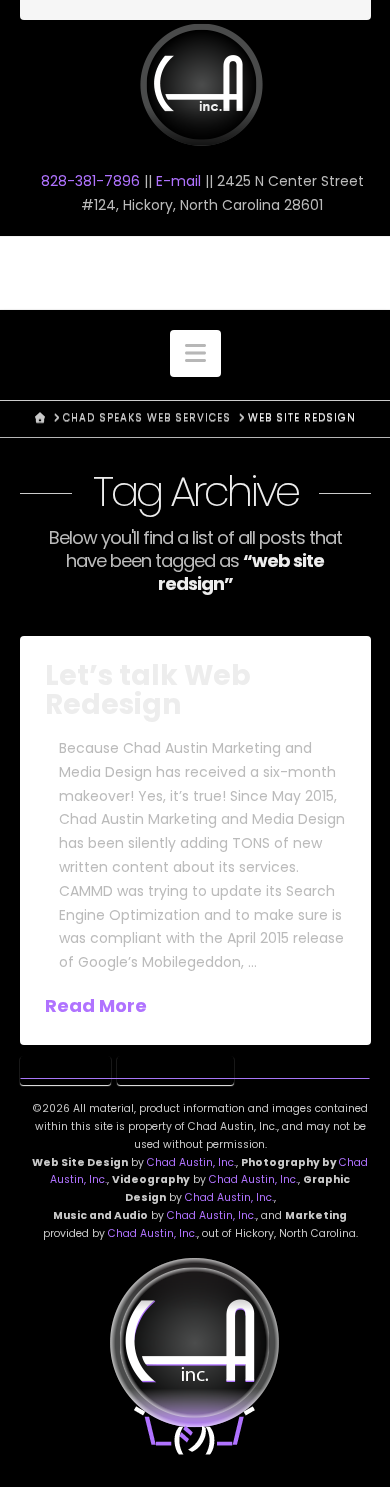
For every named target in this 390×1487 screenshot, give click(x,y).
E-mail (178, 181)
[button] (195, 353)
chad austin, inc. (195, 272)
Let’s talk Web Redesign (148, 690)
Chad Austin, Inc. (191, 1162)
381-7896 (90, 181)
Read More (96, 1005)
